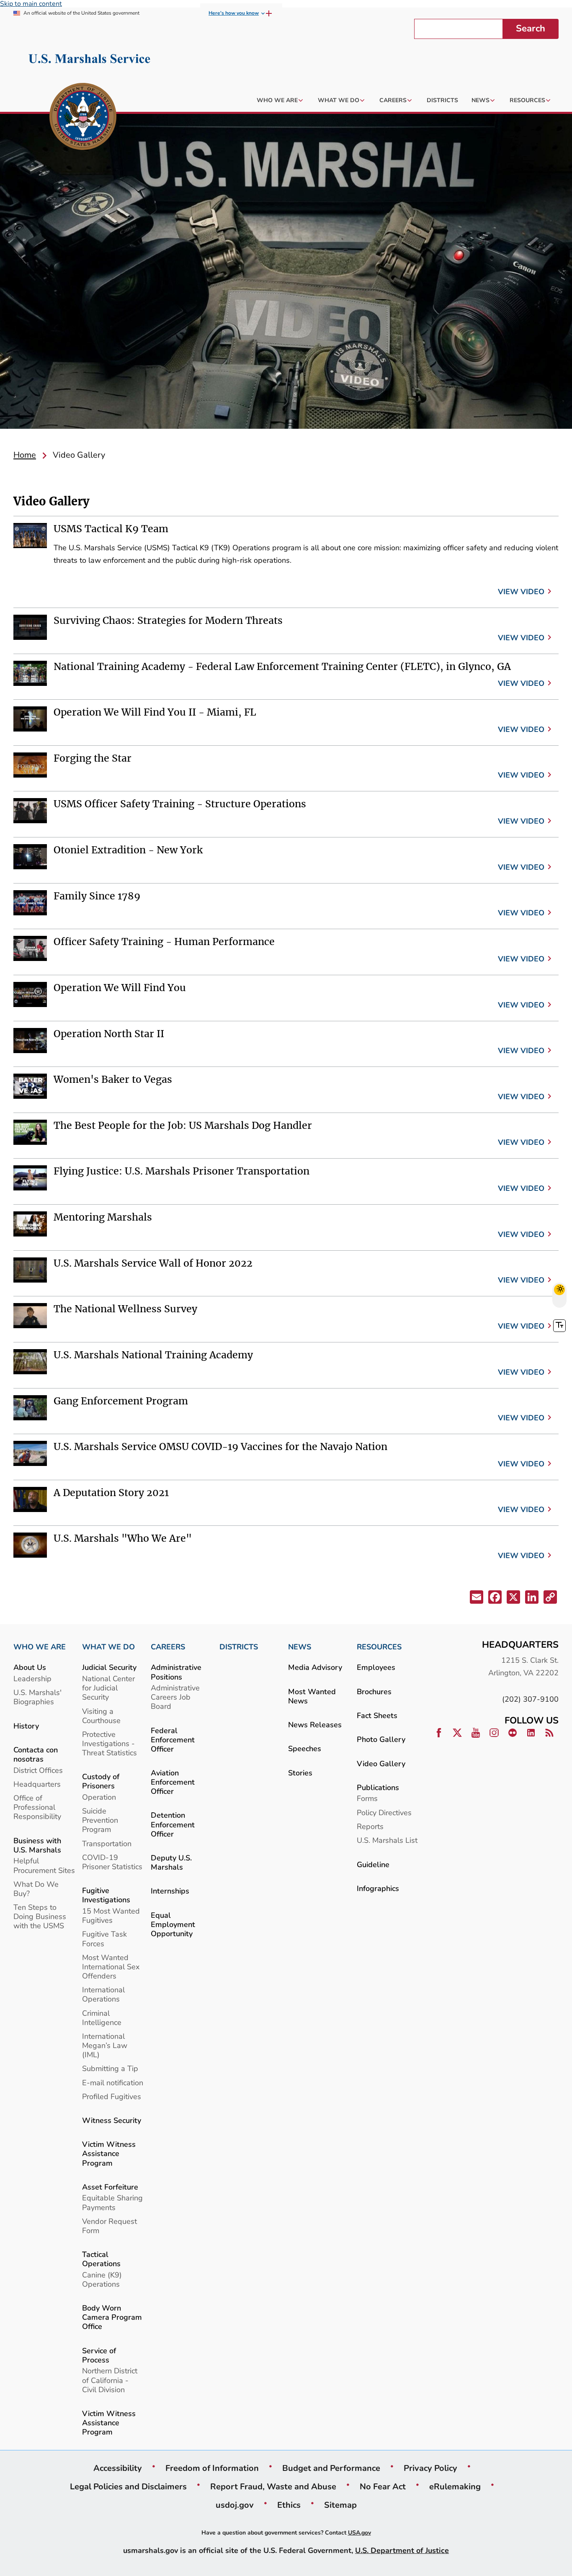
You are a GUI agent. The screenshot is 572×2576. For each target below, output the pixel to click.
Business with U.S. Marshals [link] (37, 1845)
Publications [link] (378, 1787)
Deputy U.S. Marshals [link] (171, 1862)
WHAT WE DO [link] (108, 1647)
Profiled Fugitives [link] (112, 2096)
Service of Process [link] (99, 2355)
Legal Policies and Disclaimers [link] (128, 2486)
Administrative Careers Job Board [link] (175, 1697)
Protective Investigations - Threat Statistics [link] (110, 1743)
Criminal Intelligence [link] (102, 2018)
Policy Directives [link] (384, 1812)
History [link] (26, 1726)
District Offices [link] (38, 1770)
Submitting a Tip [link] (110, 2068)
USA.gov (359, 2533)
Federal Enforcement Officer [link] (173, 1740)
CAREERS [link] (168, 1647)
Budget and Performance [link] (331, 2468)
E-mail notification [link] (113, 2083)
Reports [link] (370, 1826)
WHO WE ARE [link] (40, 1647)
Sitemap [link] (340, 2505)
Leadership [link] (32, 1678)
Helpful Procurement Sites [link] (44, 1865)
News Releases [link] (315, 1725)
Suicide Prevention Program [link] (100, 1820)
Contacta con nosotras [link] (36, 1754)
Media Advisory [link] (315, 1667)
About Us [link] (30, 1667)
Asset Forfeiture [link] (110, 2187)
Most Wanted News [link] (312, 1696)
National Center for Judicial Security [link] (108, 1688)
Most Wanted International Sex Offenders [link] (111, 1967)
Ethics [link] (289, 2505)
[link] (83, 118)
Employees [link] (376, 1667)
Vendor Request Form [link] (110, 2226)
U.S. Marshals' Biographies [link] (37, 1697)
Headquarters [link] (37, 1784)
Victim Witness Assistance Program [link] (109, 2153)
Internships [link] (170, 1891)
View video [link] (521, 591)
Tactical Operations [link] (101, 2259)
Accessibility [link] (118, 2468)
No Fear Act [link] (383, 2486)
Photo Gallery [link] (381, 1739)
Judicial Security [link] (109, 1667)
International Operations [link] (103, 1994)
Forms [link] (367, 1798)
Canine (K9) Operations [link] (102, 2279)
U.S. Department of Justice (402, 2550)
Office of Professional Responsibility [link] (37, 1807)
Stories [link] (300, 1773)
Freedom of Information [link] (212, 2468)
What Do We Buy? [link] (36, 1889)
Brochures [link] (374, 1691)
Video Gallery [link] (381, 1763)
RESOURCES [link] (379, 1647)
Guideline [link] (373, 1864)
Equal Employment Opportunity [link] (173, 1924)
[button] (476, 1598)
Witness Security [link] (112, 2120)
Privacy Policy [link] (430, 2468)
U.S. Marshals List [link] (387, 1840)
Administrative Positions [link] (176, 1672)
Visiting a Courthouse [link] (101, 1716)
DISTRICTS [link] (239, 1647)
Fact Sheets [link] (377, 1715)
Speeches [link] (305, 1748)
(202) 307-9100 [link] (530, 1699)
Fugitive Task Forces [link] (104, 1938)
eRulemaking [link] (455, 2486)
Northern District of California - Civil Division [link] (110, 2380)
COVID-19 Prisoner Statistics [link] (112, 1862)
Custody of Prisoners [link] (101, 1781)
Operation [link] (99, 1797)
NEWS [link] (300, 1647)
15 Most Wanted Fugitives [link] (111, 1915)
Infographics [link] (378, 1888)
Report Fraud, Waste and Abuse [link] (273, 2486)
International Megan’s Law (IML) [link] (105, 2045)
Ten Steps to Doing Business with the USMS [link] (40, 1916)
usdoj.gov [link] (235, 2505)
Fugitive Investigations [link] (106, 1895)
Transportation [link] (107, 1843)
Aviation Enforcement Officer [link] (173, 1782)
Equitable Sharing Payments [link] (112, 2202)
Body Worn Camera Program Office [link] (112, 2317)
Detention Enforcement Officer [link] (173, 1824)
